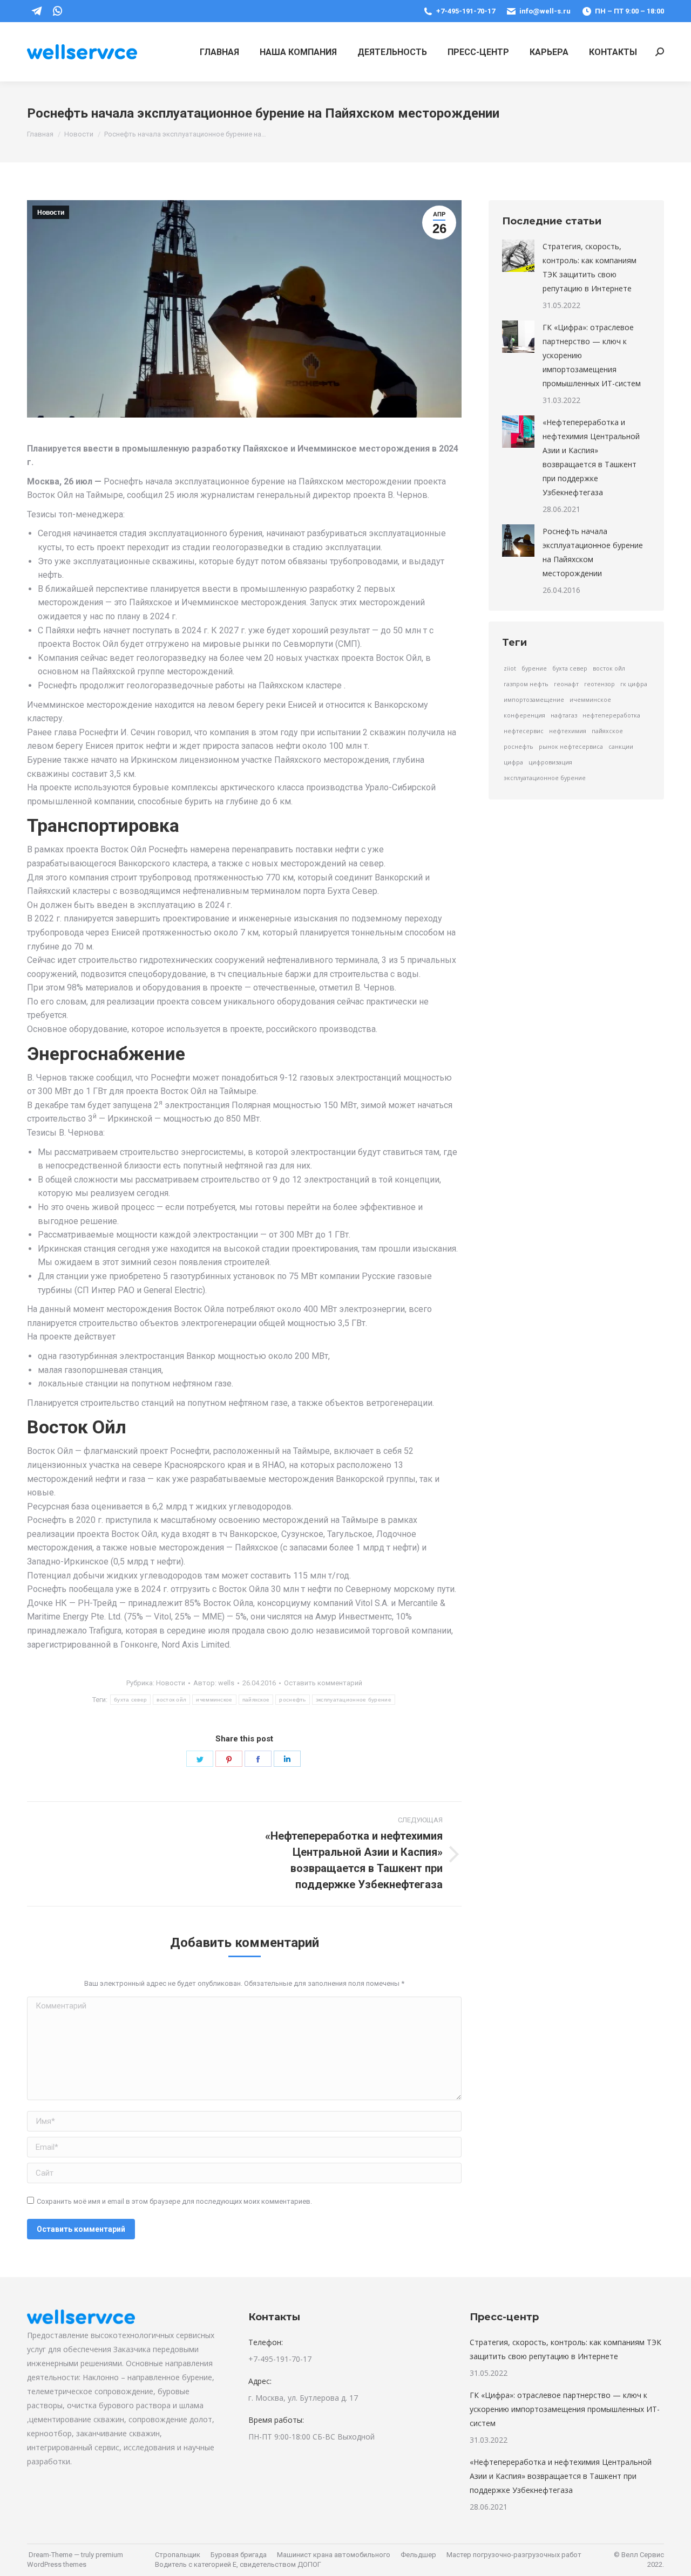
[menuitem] (219, 52)
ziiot (510, 668)
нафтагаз (564, 715)
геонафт (566, 684)
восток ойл (171, 1700)
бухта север (130, 1700)
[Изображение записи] (518, 256)
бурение (534, 668)
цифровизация (550, 762)
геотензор (599, 684)
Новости (51, 213)
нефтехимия (568, 731)
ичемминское (214, 1700)
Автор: (214, 1683)
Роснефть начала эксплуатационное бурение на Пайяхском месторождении (593, 552)
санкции (621, 747)
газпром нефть (526, 684)
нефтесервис (524, 731)
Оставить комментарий (323, 1683)
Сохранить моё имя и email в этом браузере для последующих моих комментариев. (174, 2201)
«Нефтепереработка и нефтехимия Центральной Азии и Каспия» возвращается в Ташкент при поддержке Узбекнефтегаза (591, 457)
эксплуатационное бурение (354, 1700)
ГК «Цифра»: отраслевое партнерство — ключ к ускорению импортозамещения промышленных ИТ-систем (592, 355)
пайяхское (256, 1700)
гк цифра (634, 684)
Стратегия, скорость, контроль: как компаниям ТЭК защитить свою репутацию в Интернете (590, 267)
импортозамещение (534, 700)
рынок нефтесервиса (571, 747)
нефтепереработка (611, 715)
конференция (524, 715)
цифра (513, 762)
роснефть (292, 1700)
